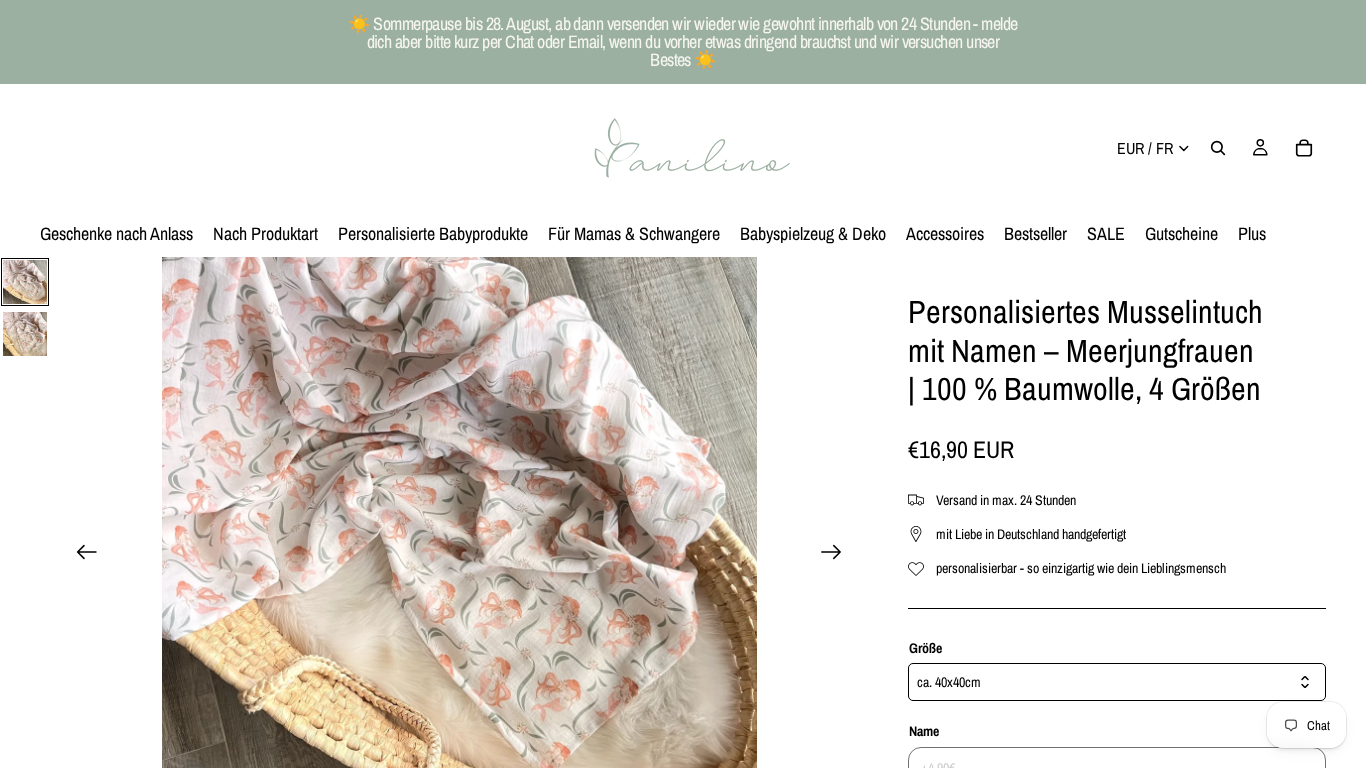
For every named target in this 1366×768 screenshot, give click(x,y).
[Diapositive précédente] (80, 555)
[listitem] (1252, 234)
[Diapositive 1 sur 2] (25, 282)
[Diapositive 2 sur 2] (25, 334)
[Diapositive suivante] (837, 555)
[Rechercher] (1218, 148)
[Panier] (1304, 148)
